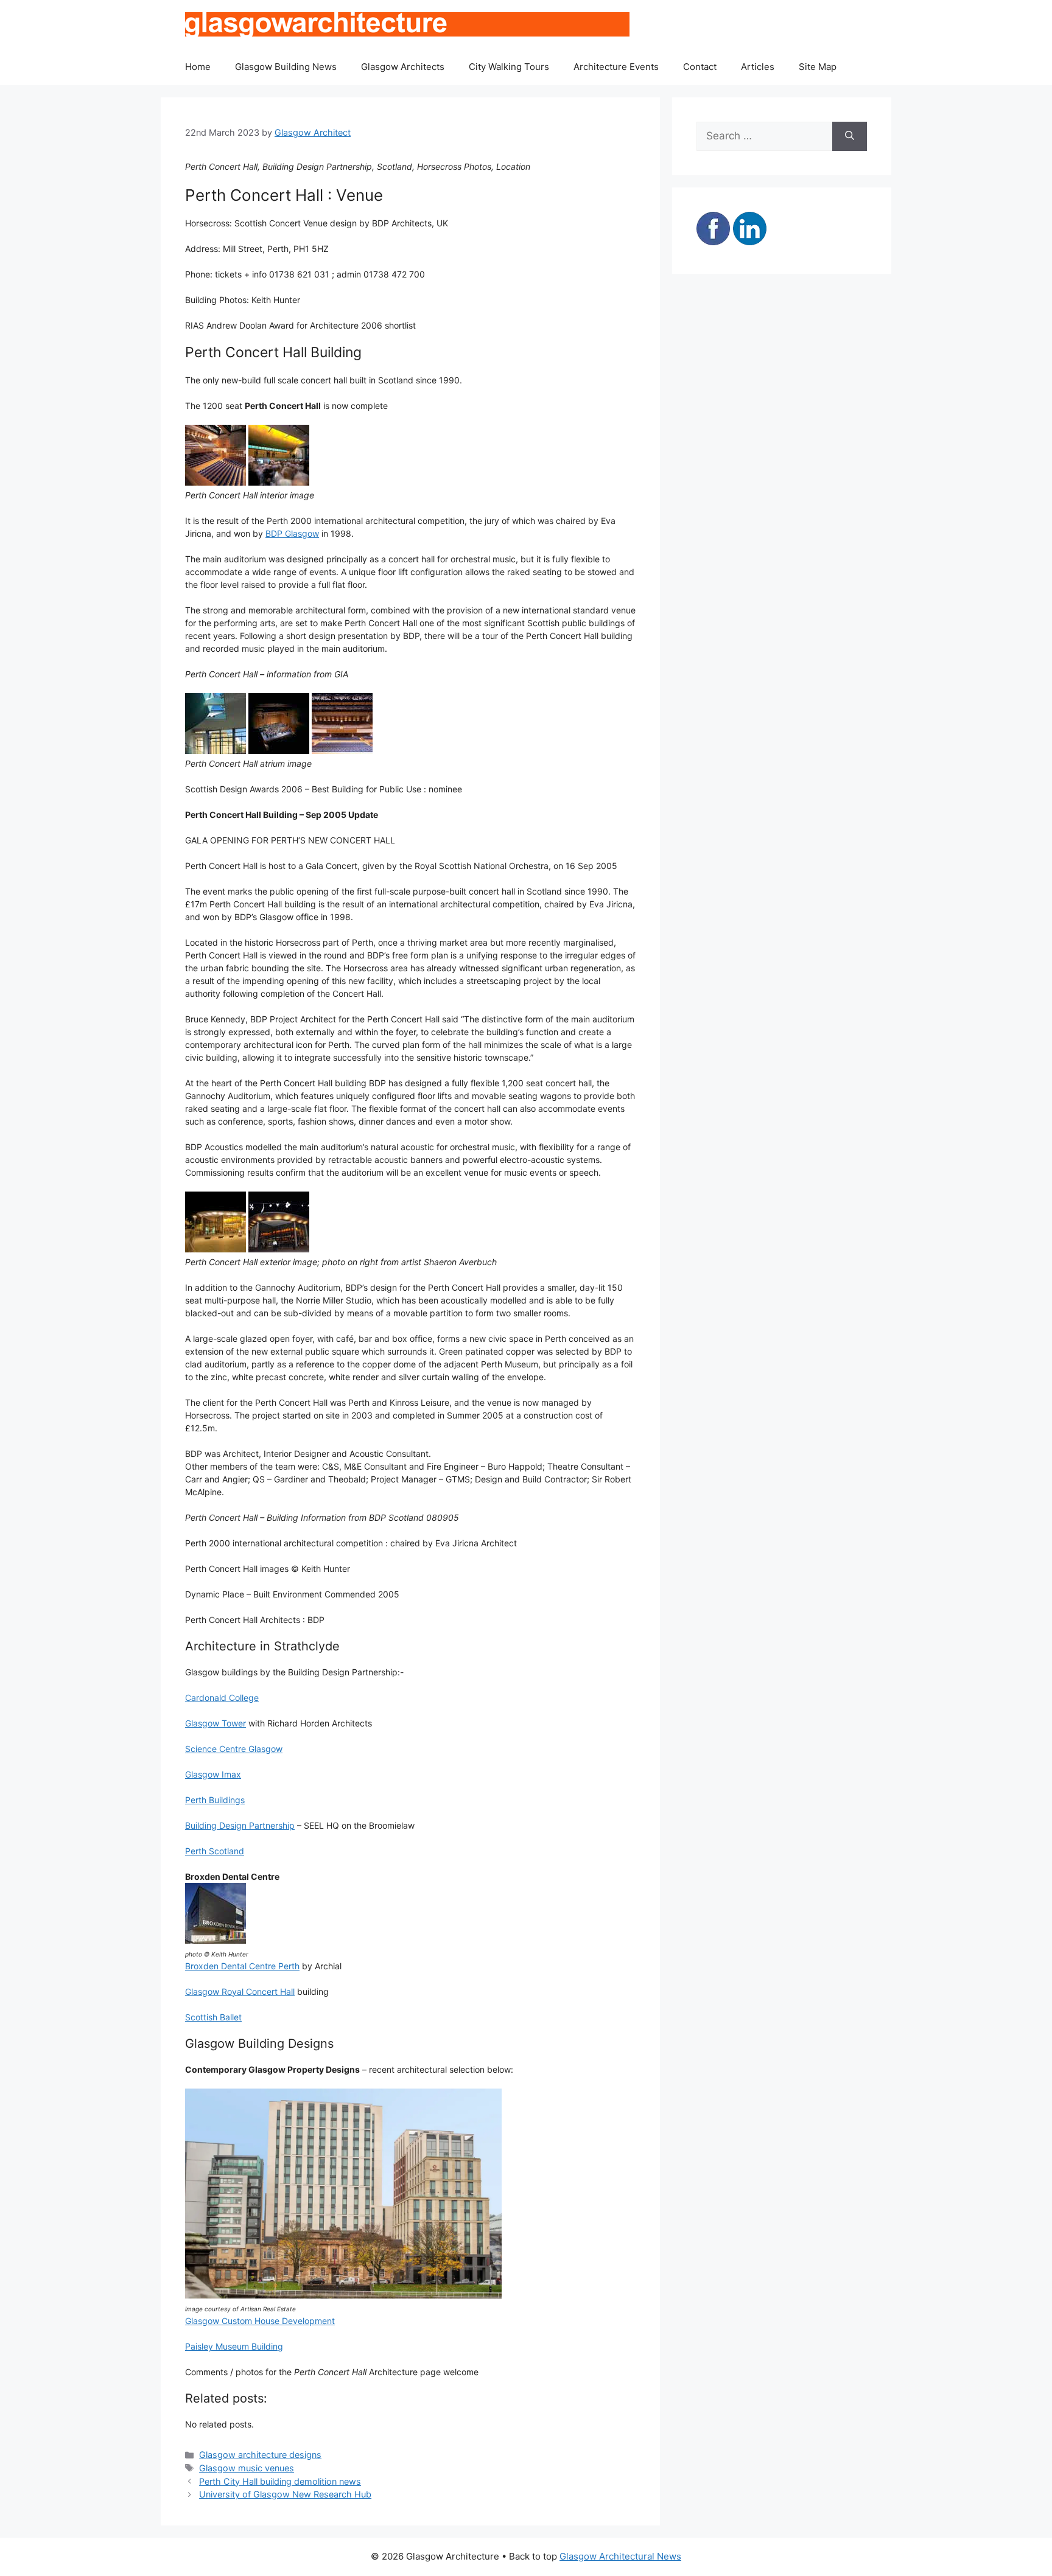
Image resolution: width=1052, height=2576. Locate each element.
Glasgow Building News (286, 67)
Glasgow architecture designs (260, 2455)
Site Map (818, 67)
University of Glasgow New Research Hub (285, 2494)
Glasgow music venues (247, 2468)
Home (198, 67)
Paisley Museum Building (234, 2346)
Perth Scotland (215, 1851)
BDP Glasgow (292, 533)
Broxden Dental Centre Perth (242, 1966)
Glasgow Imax (213, 1774)
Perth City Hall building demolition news (280, 2481)
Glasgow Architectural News (620, 2556)
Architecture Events (616, 67)
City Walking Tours (509, 67)
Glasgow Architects (403, 67)
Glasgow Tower (216, 1723)
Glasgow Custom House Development (260, 2321)
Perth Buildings (215, 1800)
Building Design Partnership (240, 1825)
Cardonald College (222, 1698)
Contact (700, 67)
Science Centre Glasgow (234, 1749)
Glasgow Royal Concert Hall (240, 1991)
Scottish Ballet (213, 2017)
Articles (758, 67)
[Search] (850, 136)
